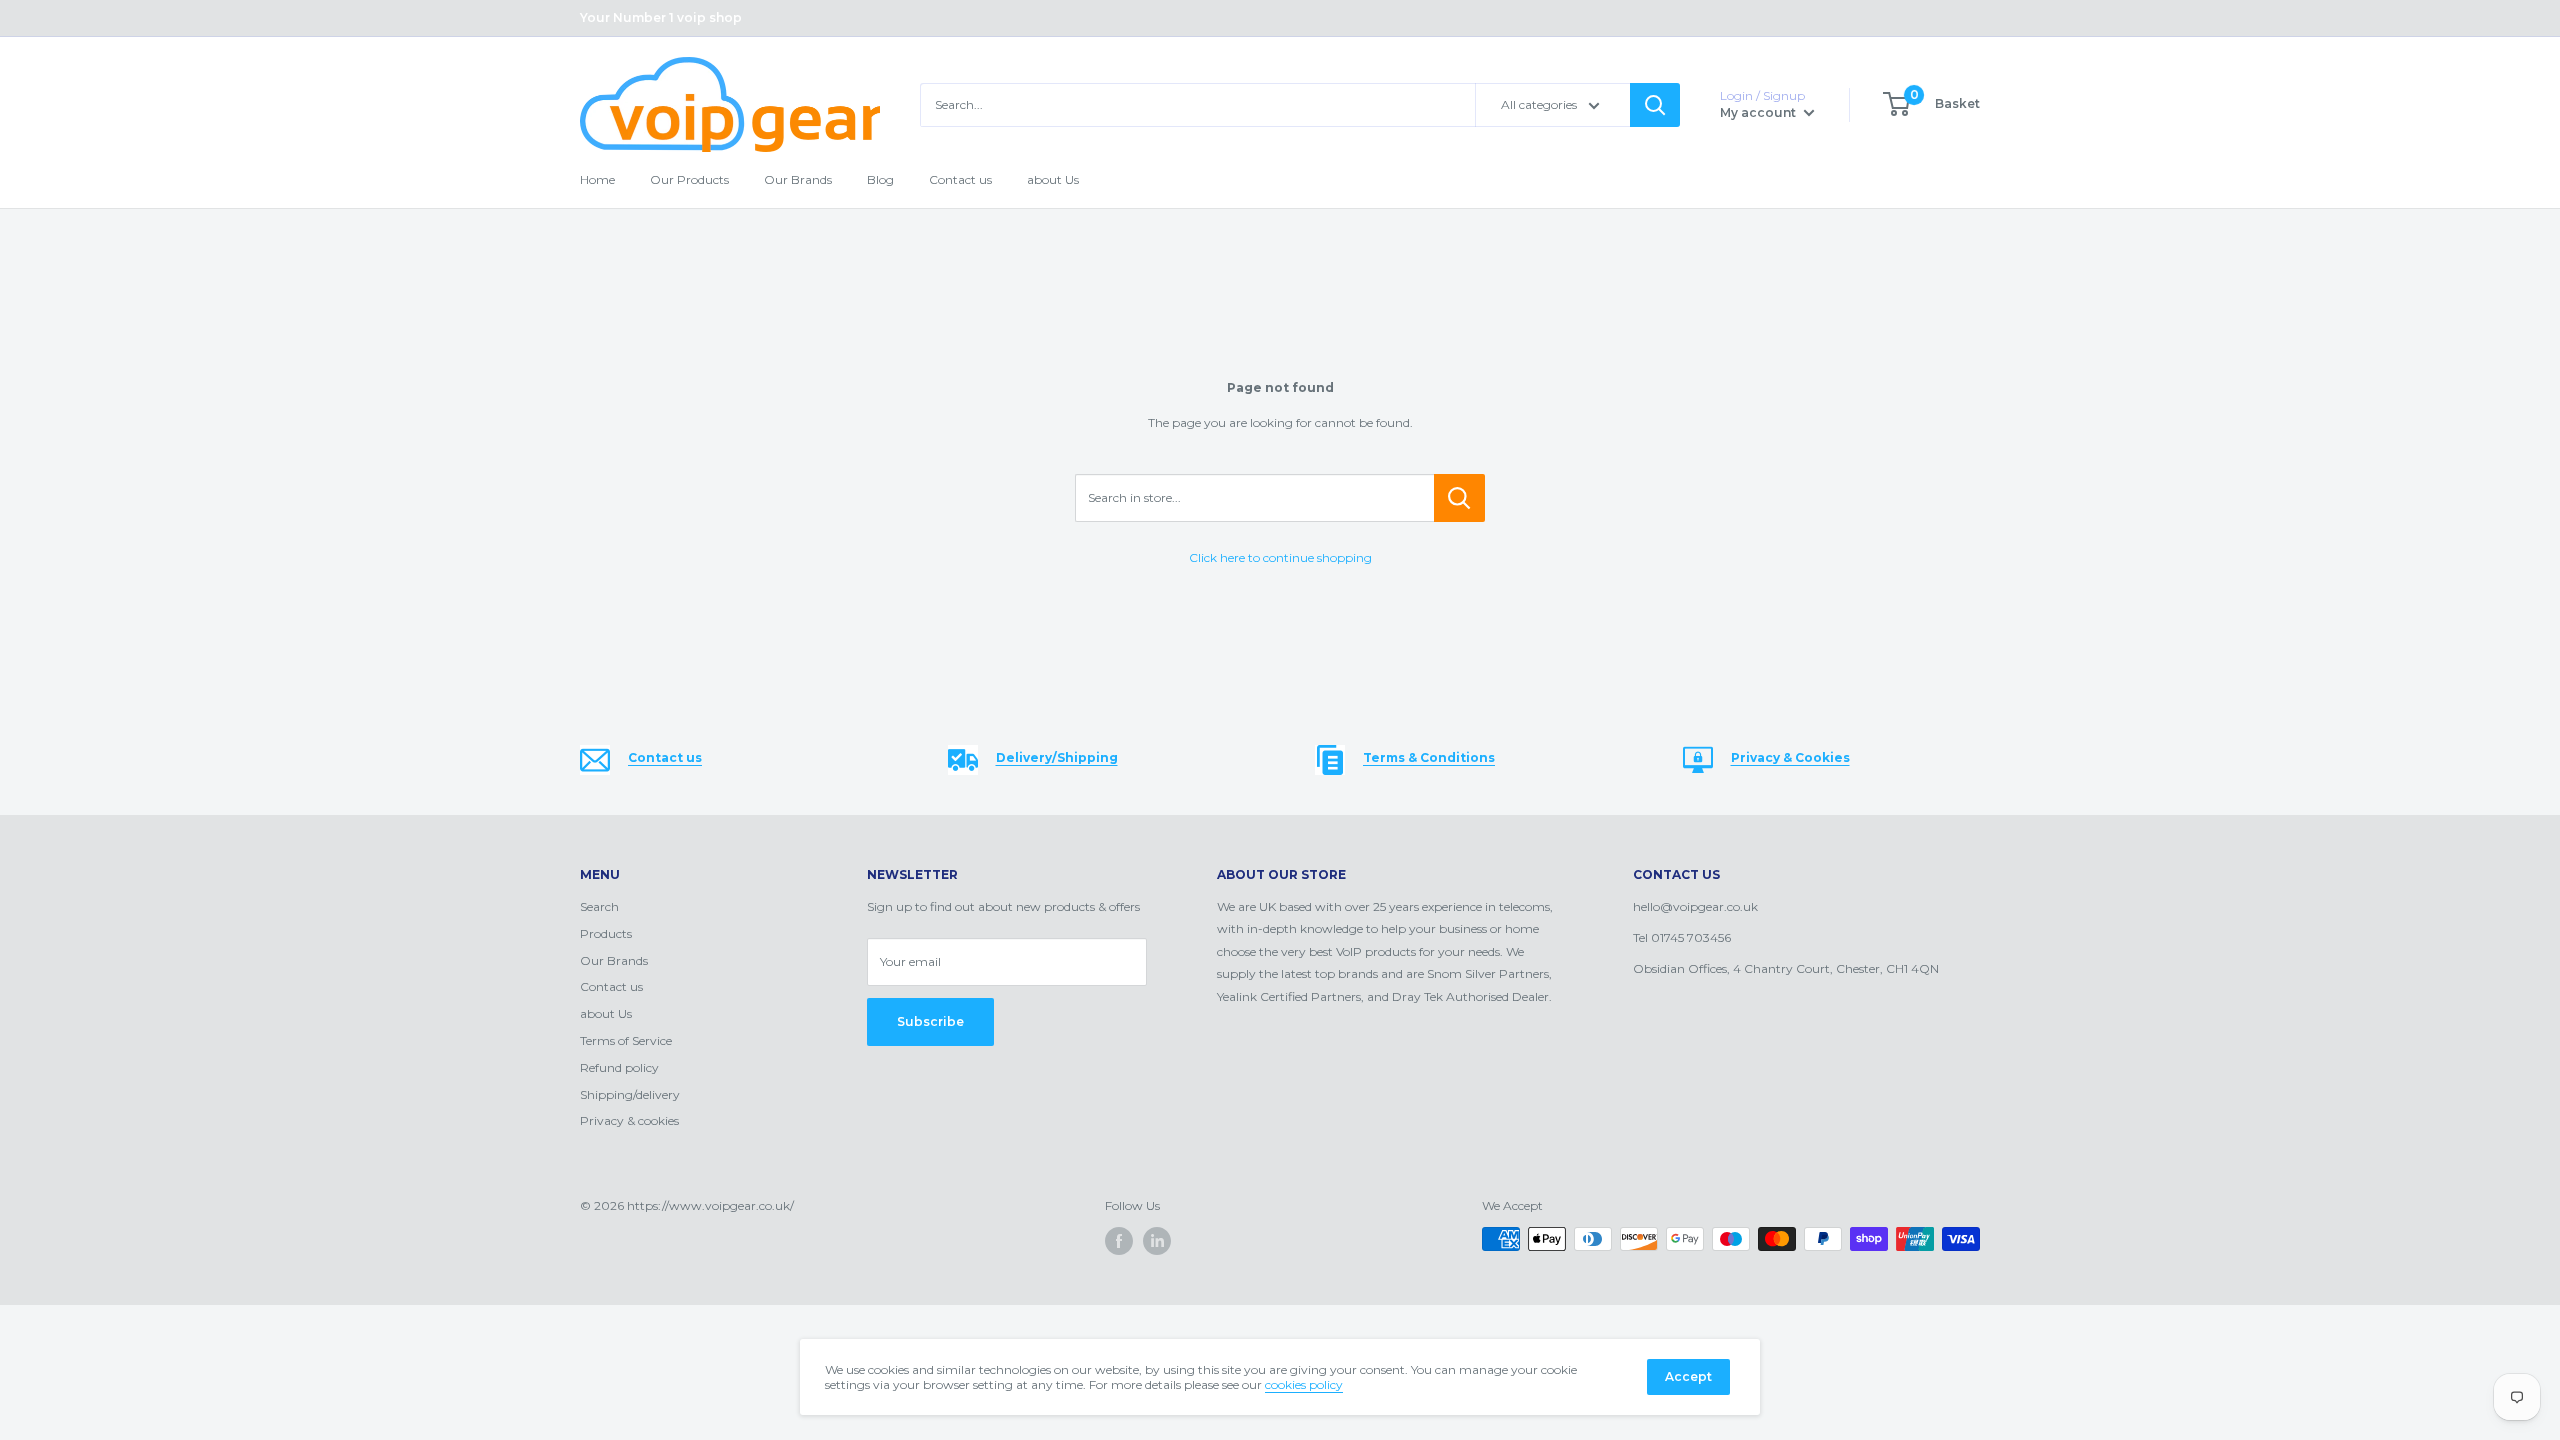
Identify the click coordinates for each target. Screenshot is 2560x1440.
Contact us (960, 179)
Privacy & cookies (629, 1120)
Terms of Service (626, 1040)
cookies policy (1304, 1384)
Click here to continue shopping (1280, 557)
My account (1759, 112)
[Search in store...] (1459, 498)
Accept (1688, 1376)
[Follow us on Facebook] (1119, 1241)
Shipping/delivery (630, 1094)
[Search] (1655, 105)
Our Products (689, 179)
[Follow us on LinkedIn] (1157, 1241)
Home (597, 179)
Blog (880, 179)
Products (606, 933)
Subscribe (930, 1021)
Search (599, 906)
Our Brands (798, 179)
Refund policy (619, 1067)
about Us (1053, 179)
